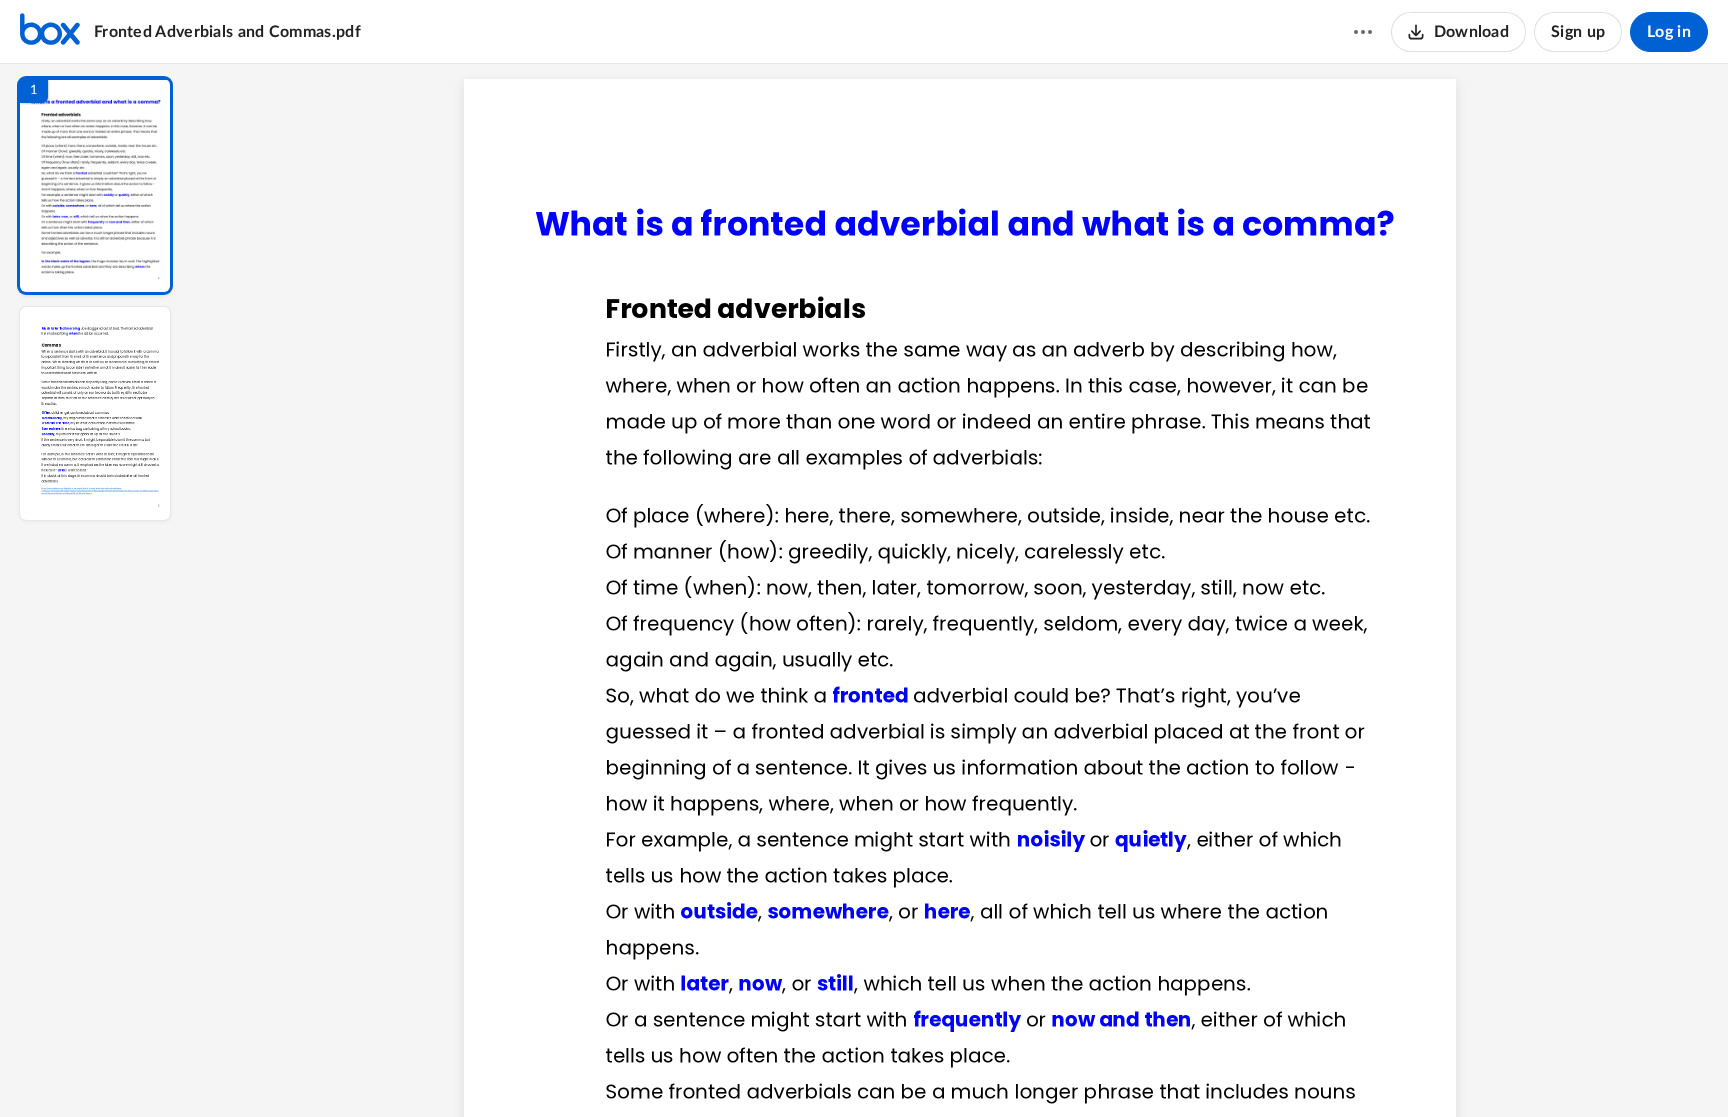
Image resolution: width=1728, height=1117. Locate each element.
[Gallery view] (1108, 1068)
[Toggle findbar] (812, 1068)
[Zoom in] (1030, 1068)
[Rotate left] (1070, 1068)
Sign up (1578, 32)
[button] (95, 185)
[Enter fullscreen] (1144, 1068)
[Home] (50, 32)
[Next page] (920, 1068)
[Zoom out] (962, 1068)
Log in (1669, 32)
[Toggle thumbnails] (776, 1068)
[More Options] (1363, 32)
